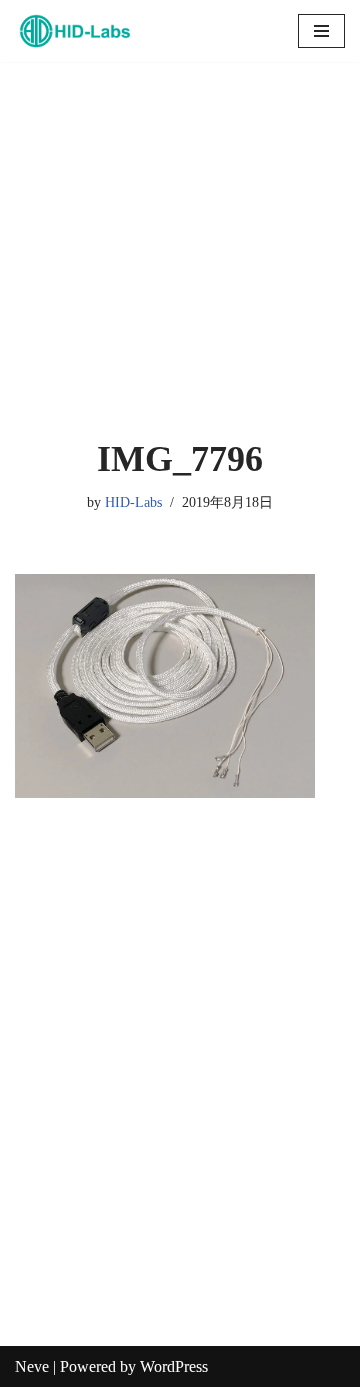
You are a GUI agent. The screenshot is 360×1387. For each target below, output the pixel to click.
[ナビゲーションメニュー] (321, 31)
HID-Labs (133, 502)
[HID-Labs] (75, 31)
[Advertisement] (180, 250)
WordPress (174, 1366)
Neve (32, 1366)
